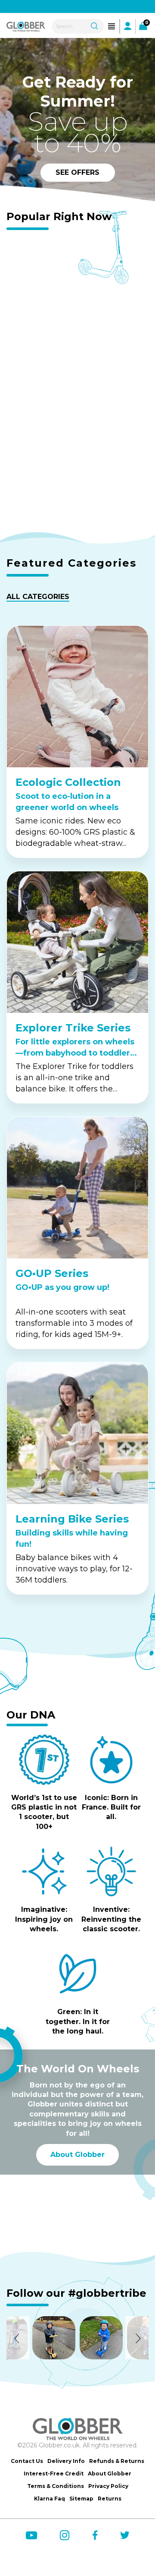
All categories (38, 597)
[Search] (94, 25)
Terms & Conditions (56, 2486)
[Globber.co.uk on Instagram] (65, 2535)
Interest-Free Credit (54, 2474)
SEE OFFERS (77, 172)
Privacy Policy (108, 2486)
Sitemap (81, 2499)
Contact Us (27, 2461)
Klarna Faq (50, 2499)
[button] (18, 2338)
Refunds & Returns (117, 2461)
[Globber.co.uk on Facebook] (95, 2535)
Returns (110, 2499)
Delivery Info (66, 2461)
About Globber (77, 2155)
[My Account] (128, 26)
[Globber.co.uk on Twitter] (125, 2535)
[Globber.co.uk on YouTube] (31, 2535)
